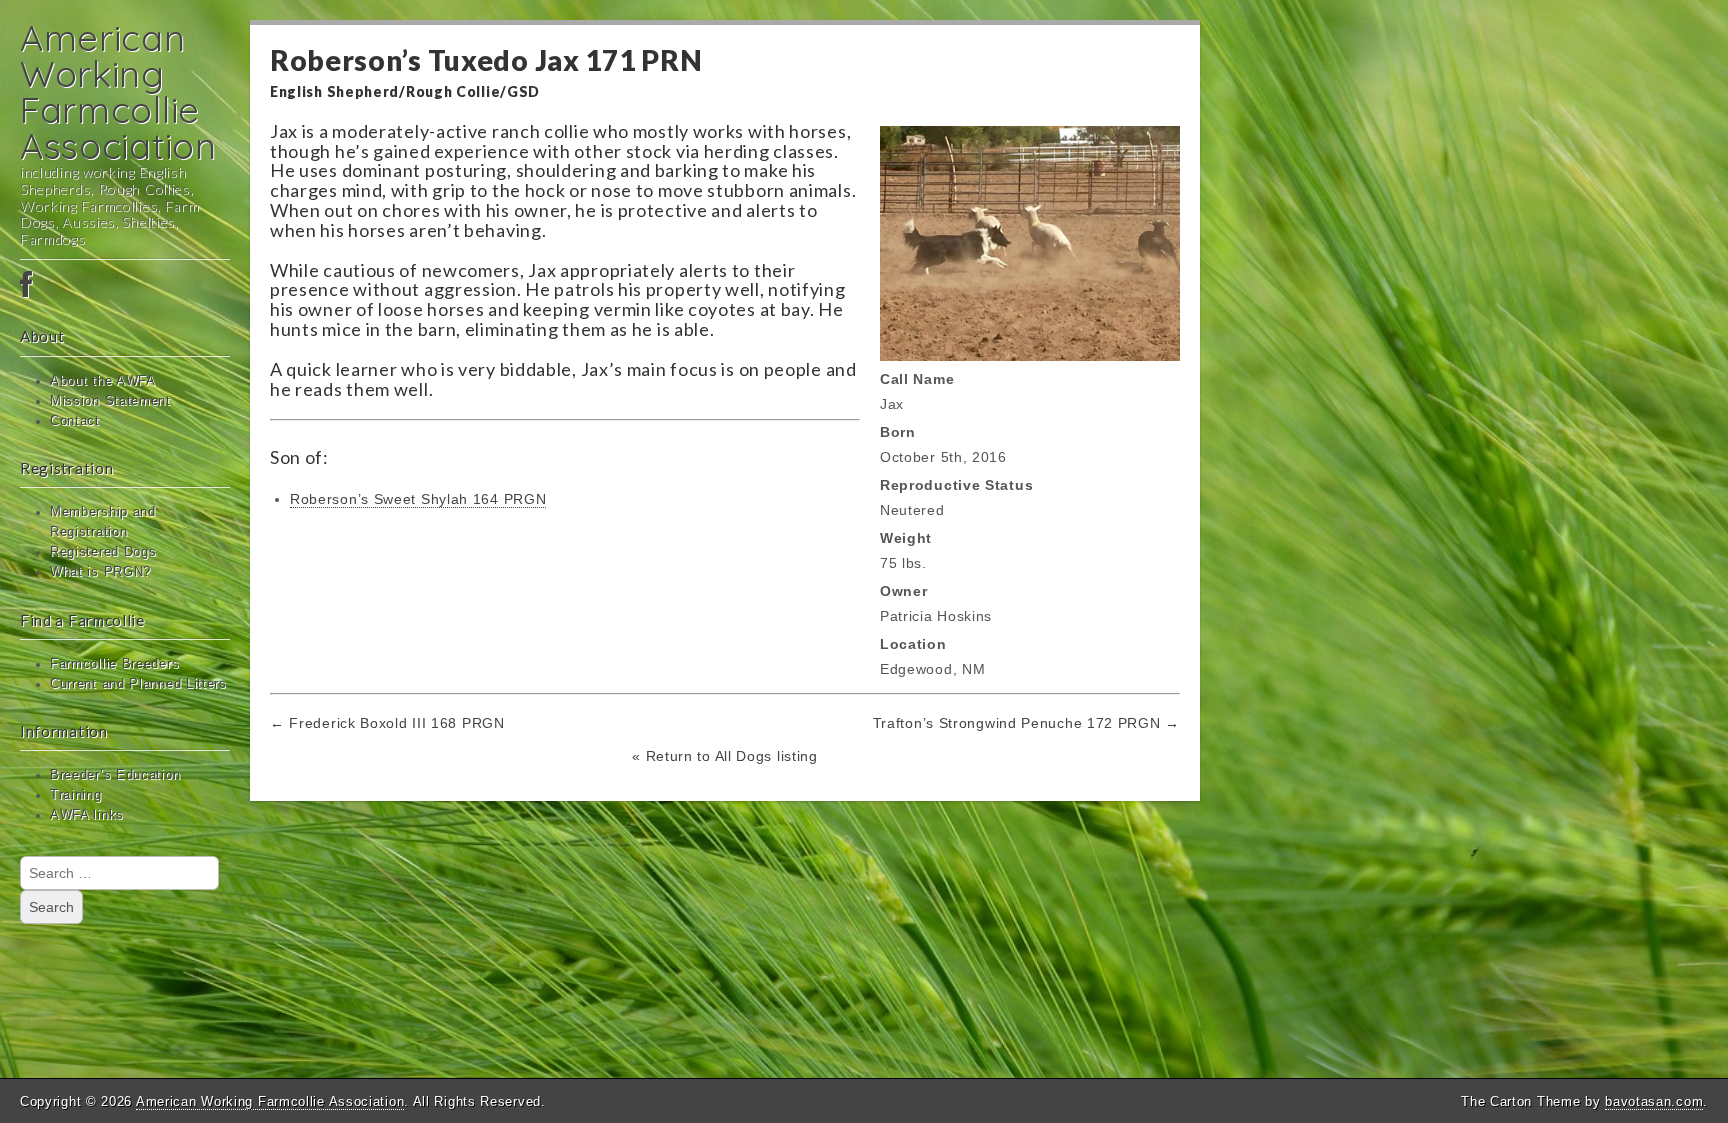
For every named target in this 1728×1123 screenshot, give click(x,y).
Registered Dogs (103, 552)
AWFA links (87, 815)
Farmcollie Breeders (114, 664)
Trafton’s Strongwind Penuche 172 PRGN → (1026, 723)
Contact (75, 421)
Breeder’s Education (115, 775)
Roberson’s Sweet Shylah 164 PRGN (418, 499)
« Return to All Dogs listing (725, 756)
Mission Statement (110, 401)
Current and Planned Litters (138, 684)
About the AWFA (103, 381)
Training (76, 795)
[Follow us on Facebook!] (125, 286)
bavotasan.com (1654, 1101)
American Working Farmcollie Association (118, 91)
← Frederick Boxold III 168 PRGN (387, 723)
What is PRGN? (100, 572)
